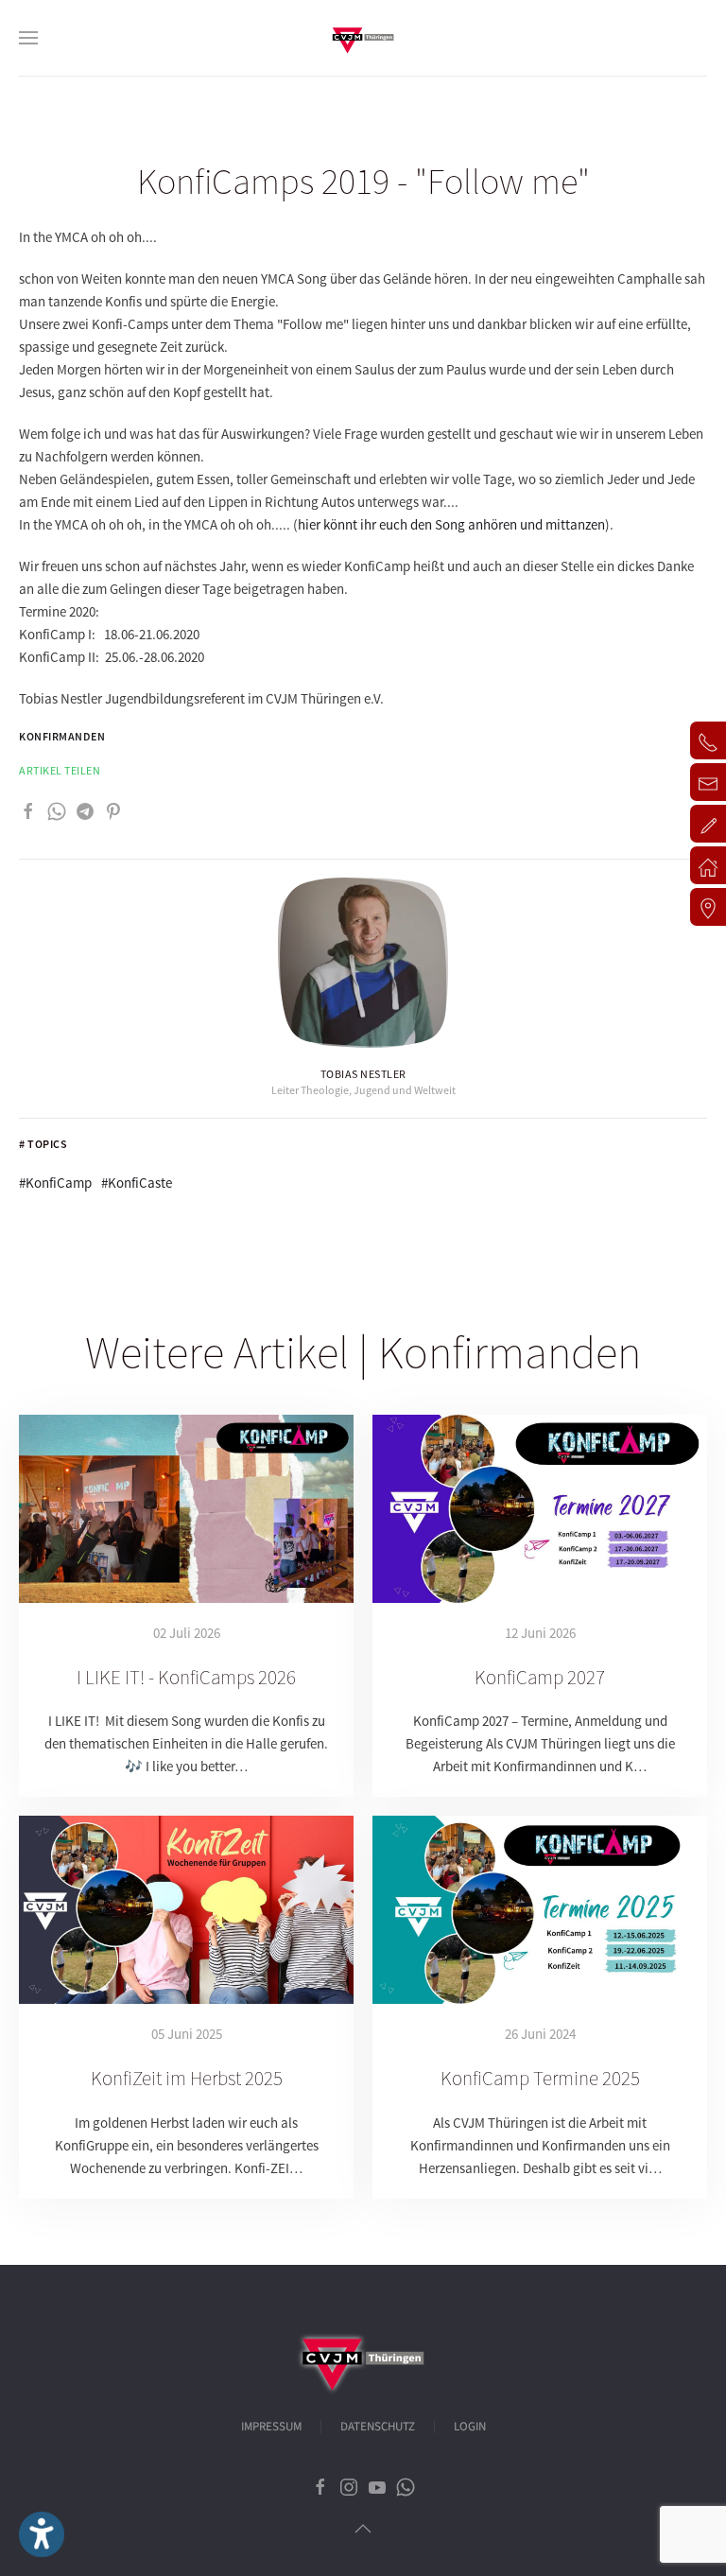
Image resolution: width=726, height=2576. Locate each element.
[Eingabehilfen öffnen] (42, 2534)
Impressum (271, 2427)
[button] (28, 38)
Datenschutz (378, 2427)
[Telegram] (85, 809)
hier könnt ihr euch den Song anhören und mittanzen (451, 524)
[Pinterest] (113, 809)
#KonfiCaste (137, 1183)
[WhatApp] (57, 809)
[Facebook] (28, 809)
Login (470, 2427)
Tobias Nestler (363, 1074)
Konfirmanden (62, 736)
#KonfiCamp (55, 1183)
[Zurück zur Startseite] (363, 38)
